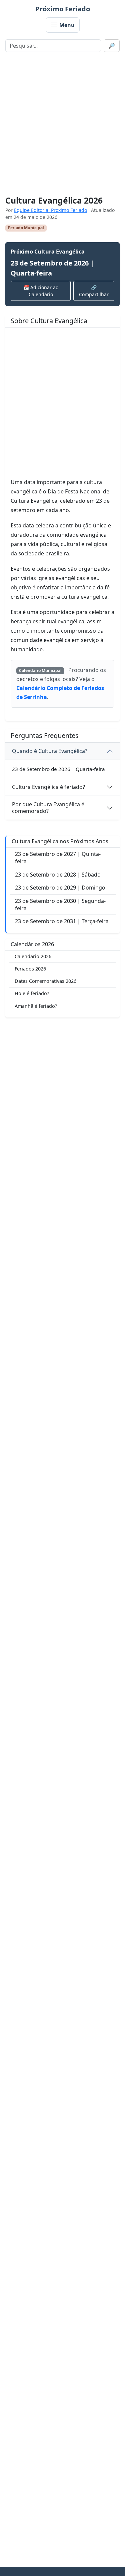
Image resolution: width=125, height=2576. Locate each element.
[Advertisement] (62, 126)
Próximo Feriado (63, 9)
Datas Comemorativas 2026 (45, 981)
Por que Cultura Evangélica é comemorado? (48, 807)
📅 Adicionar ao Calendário (41, 291)
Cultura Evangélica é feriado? (48, 787)
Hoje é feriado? (32, 993)
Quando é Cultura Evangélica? (50, 751)
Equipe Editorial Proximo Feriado (50, 210)
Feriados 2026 (30, 969)
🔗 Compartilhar (94, 291)
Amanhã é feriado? (36, 1006)
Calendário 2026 (33, 956)
